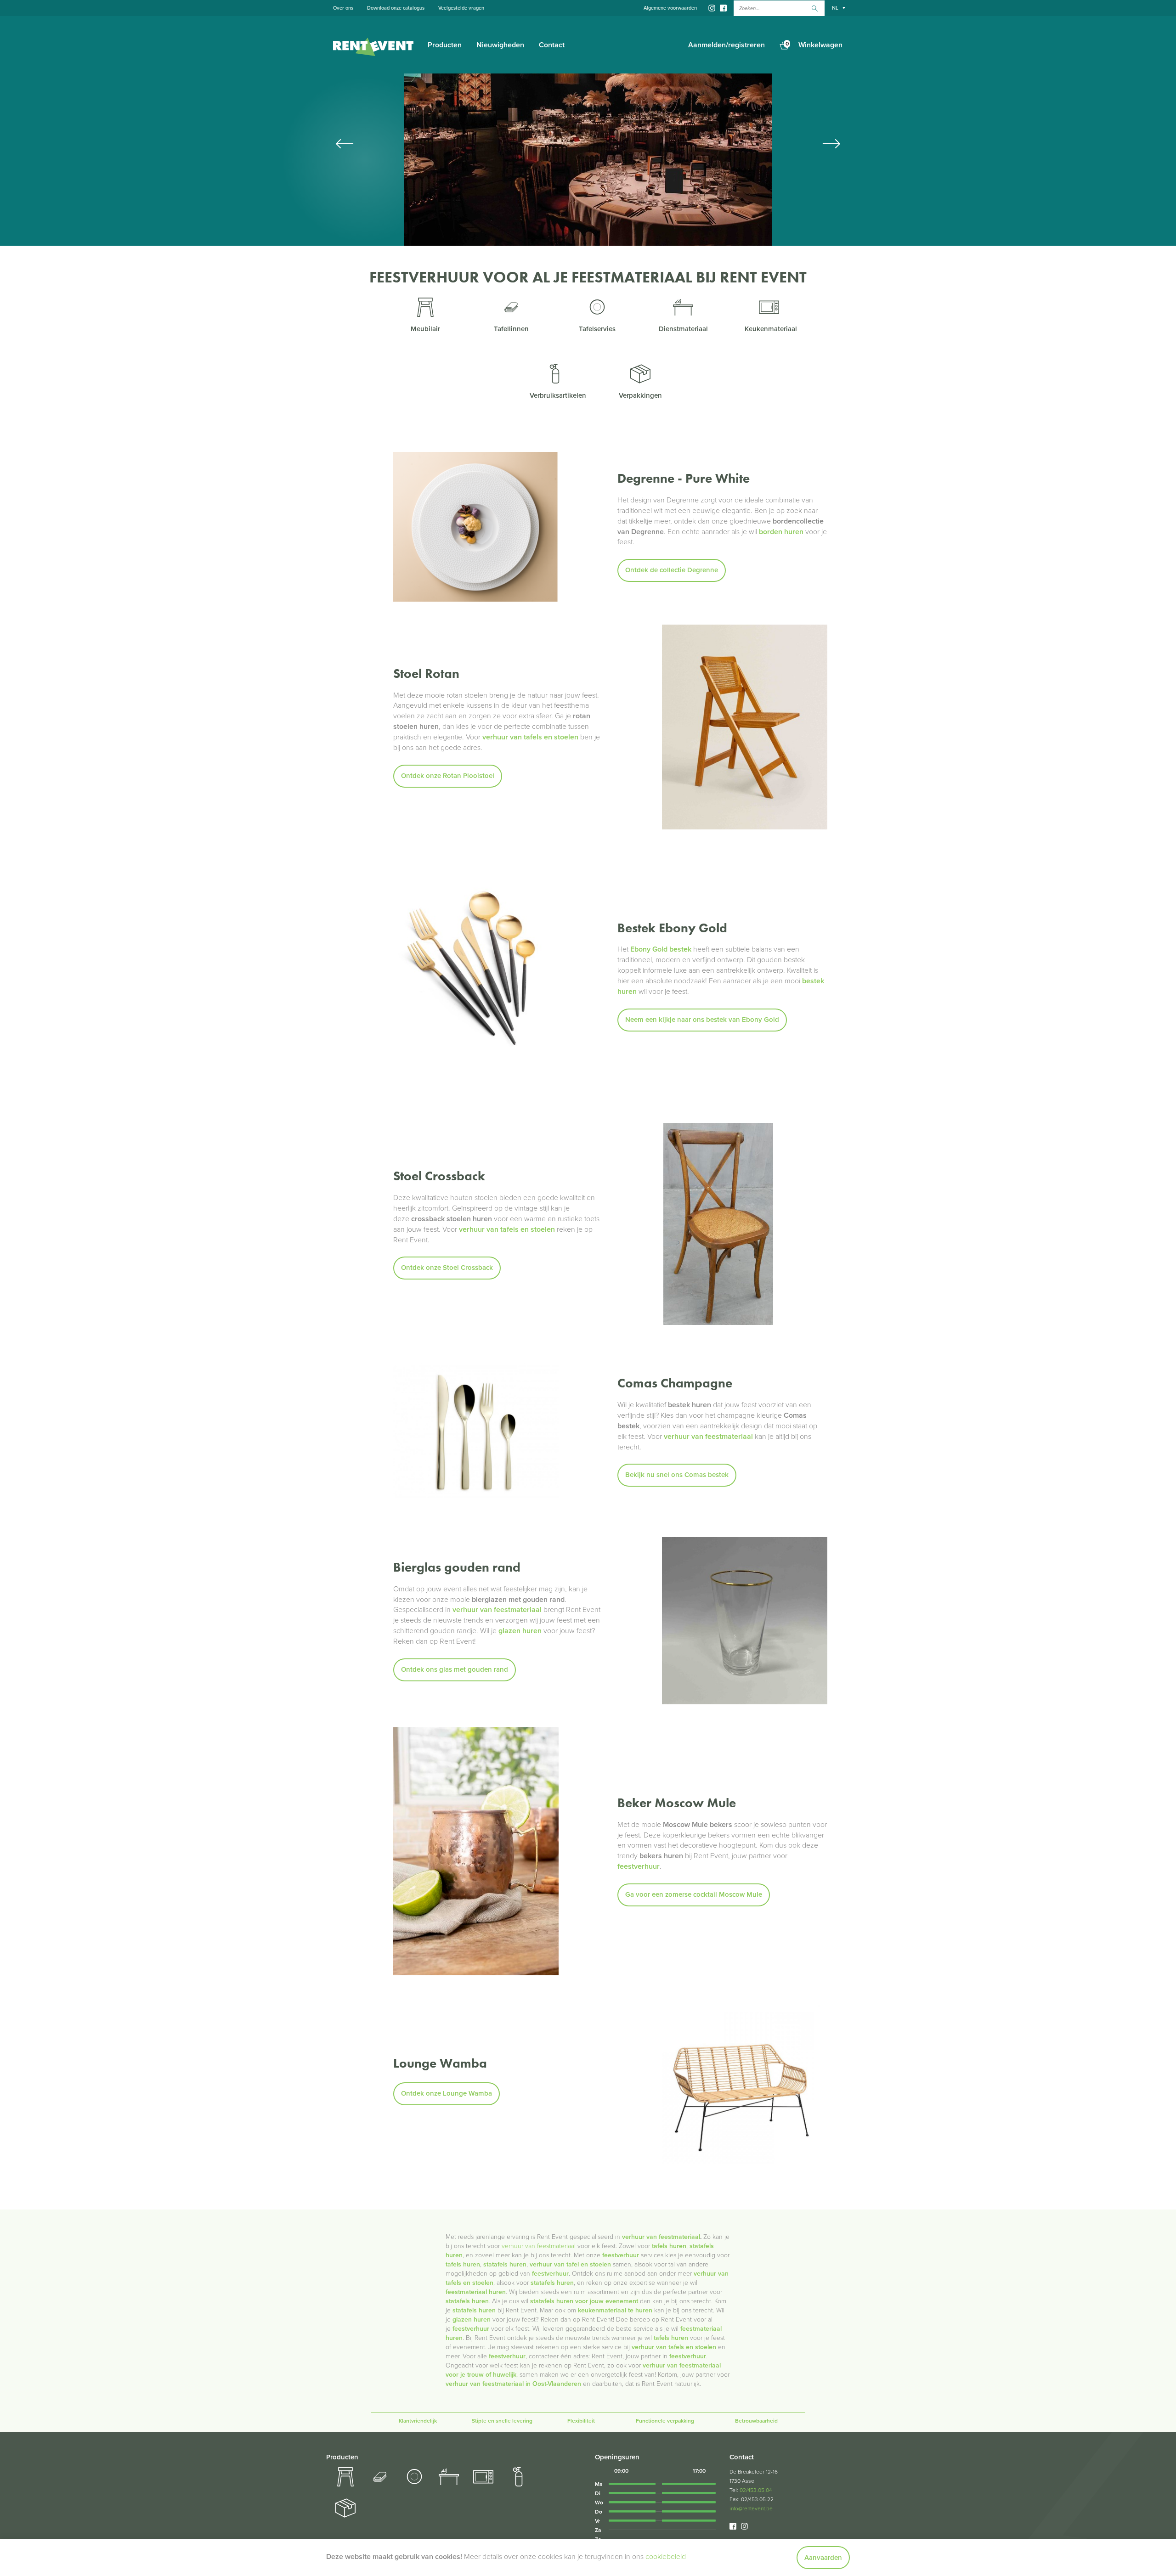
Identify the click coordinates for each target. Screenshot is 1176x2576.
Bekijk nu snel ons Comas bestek (677, 1475)
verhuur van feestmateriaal (661, 2237)
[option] (588, 160)
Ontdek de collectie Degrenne (672, 570)
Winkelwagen (814, 45)
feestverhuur (550, 2274)
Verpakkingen (640, 395)
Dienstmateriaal (683, 329)
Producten (445, 45)
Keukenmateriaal (771, 329)
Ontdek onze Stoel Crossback (447, 1268)
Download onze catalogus (396, 8)
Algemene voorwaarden (670, 8)
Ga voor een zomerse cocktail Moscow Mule (694, 1894)
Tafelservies (597, 329)
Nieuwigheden (500, 45)
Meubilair (425, 329)
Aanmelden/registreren (727, 45)
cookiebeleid (666, 2557)
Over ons (343, 8)
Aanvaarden (823, 2558)
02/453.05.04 (756, 2490)
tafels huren (463, 2264)
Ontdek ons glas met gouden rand (455, 1669)
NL (835, 8)
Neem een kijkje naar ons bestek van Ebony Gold (702, 1020)
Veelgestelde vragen (461, 8)
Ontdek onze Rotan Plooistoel (448, 776)
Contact (552, 45)
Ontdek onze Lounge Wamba (447, 2093)
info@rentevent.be (751, 2508)
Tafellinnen (511, 329)
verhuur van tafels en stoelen (674, 2347)
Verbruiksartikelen (558, 395)
